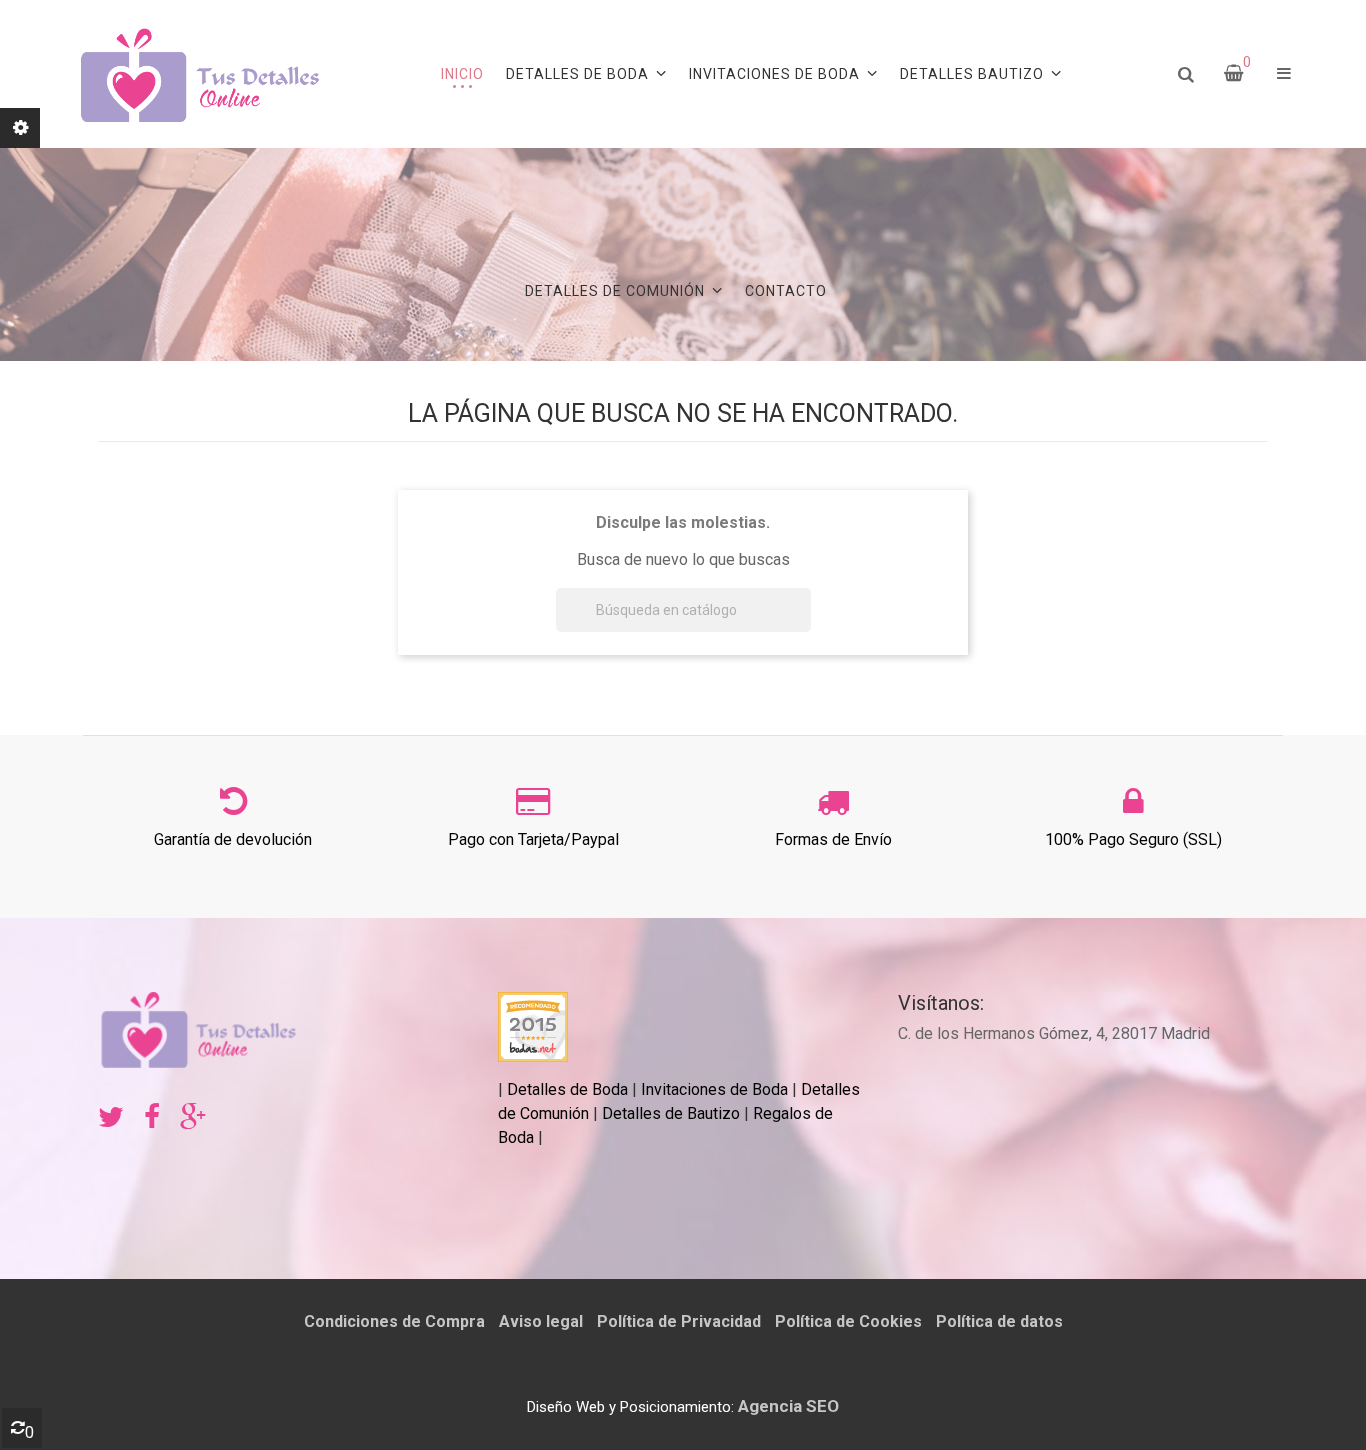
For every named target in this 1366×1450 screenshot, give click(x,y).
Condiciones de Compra (394, 1321)
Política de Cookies (848, 1321)
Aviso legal (541, 1321)
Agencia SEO (788, 1406)
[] (803, 626)
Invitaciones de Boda (716, 1089)
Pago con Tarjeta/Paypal (533, 839)
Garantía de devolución (233, 839)
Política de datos (999, 1321)
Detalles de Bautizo (671, 1113)
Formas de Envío (833, 839)
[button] (1284, 74)
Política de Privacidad (679, 1321)
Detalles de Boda (567, 1089)
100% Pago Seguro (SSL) (1133, 839)
